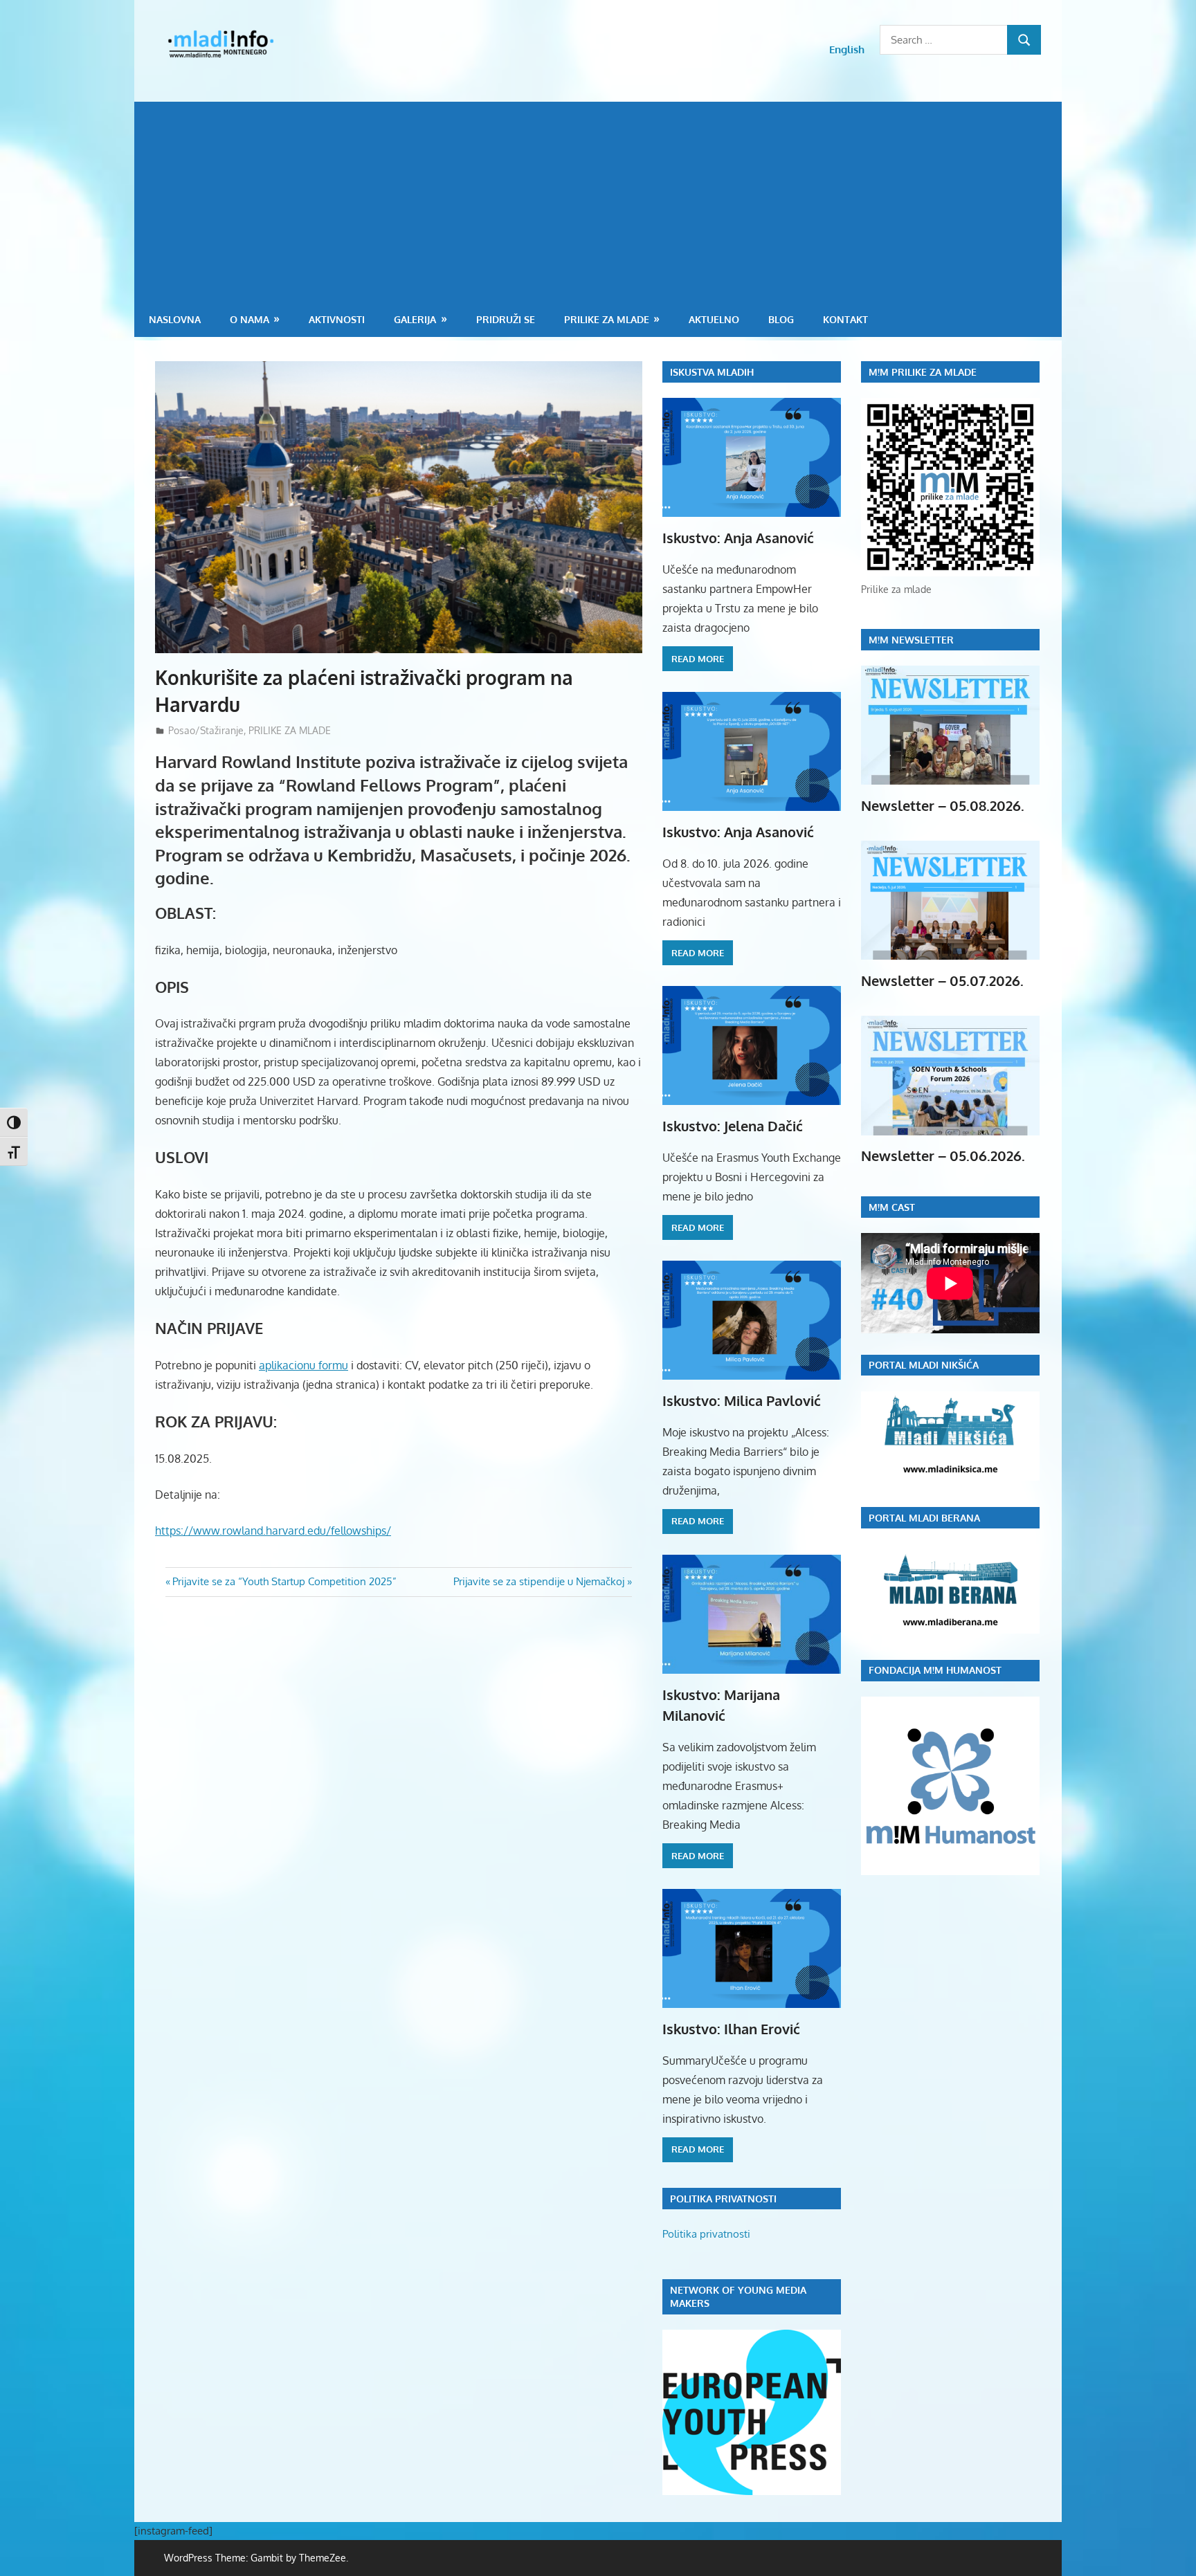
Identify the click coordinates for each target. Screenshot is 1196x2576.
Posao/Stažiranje (206, 730)
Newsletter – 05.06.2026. (943, 1155)
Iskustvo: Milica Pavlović (742, 1400)
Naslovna (175, 319)
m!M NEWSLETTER (911, 640)
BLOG (781, 319)
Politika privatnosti (706, 2234)
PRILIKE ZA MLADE (607, 319)
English (847, 49)
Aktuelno (714, 319)
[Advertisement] (598, 199)
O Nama (250, 319)
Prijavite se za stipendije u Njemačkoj (539, 1581)
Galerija (415, 319)
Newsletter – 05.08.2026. (943, 805)
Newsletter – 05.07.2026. (942, 980)
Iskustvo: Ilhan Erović (731, 2029)
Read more (698, 659)
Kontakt (845, 319)
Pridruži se (506, 319)
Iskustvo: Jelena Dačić (733, 1126)
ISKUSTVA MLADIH (712, 372)
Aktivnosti (337, 319)
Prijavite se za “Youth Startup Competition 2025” (284, 1581)
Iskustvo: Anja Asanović (738, 538)
